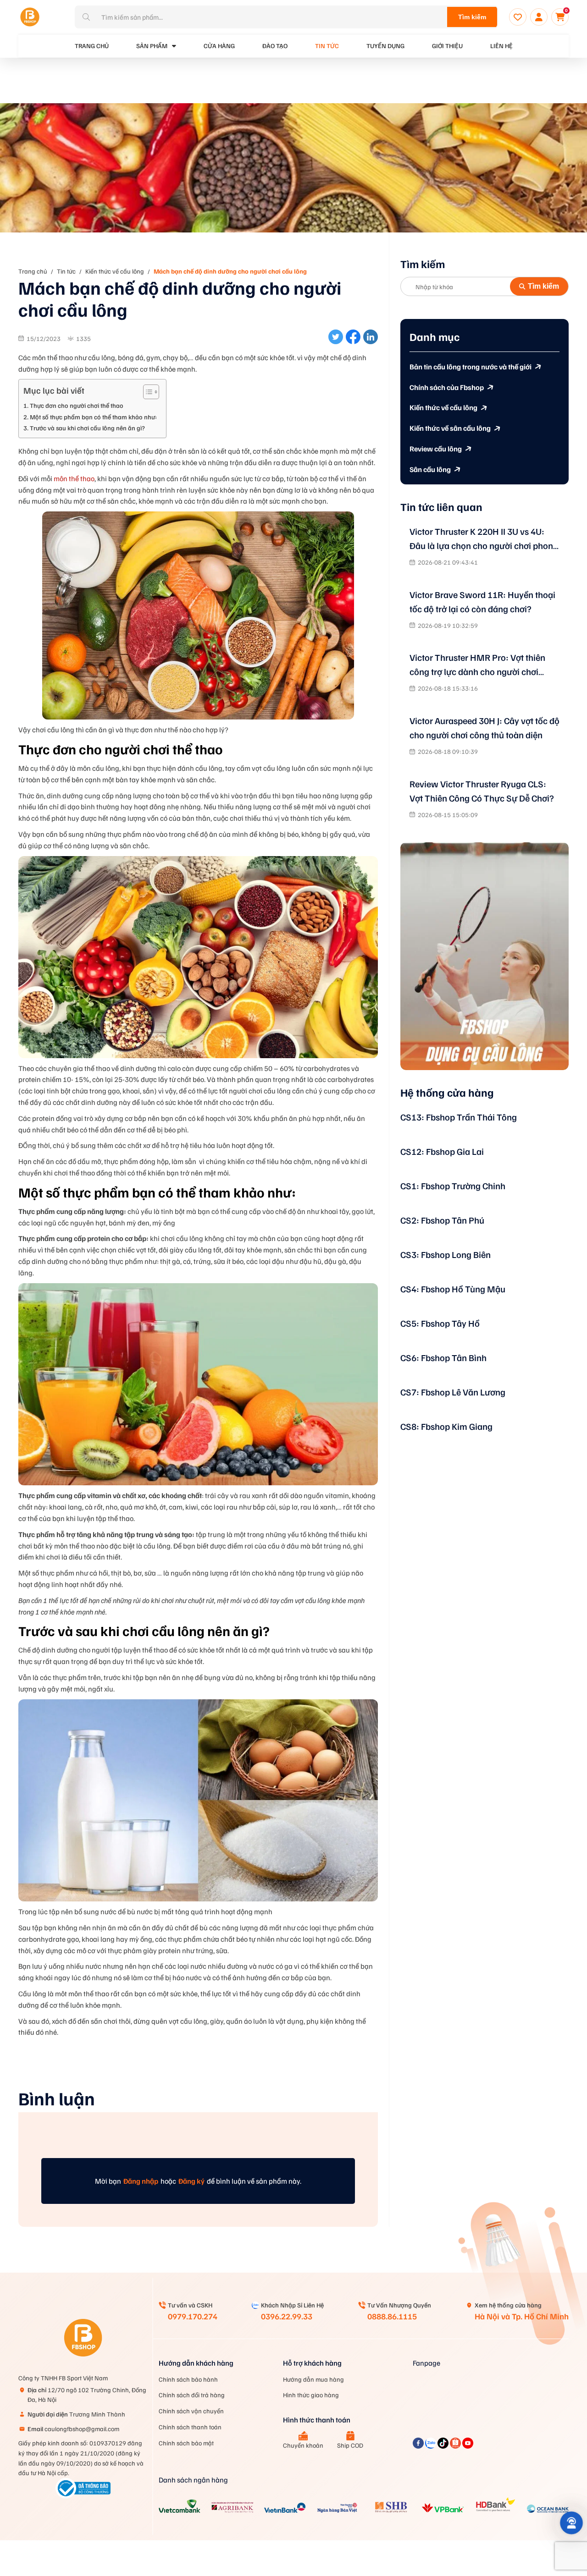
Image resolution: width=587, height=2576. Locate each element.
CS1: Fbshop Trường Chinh (453, 1186)
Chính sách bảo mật (186, 2443)
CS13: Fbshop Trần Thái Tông (459, 1117)
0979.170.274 (193, 2316)
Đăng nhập (141, 2181)
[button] (572, 2523)
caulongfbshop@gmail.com (73, 2429)
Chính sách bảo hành (188, 2379)
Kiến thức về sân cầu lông (450, 428)
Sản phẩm (152, 46)
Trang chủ (33, 271)
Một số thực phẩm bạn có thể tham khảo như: (93, 417)
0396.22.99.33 (287, 2316)
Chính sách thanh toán (190, 2427)
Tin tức (327, 46)
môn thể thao (74, 478)
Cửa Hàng (219, 46)
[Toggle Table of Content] (147, 392)
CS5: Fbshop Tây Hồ (440, 1323)
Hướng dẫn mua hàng (313, 2379)
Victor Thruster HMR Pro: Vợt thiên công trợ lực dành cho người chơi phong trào (477, 665)
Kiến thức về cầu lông (115, 271)
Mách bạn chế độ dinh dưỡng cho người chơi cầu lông (230, 271)
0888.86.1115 (392, 2316)
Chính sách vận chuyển (191, 2411)
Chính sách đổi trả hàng (192, 2395)
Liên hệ (501, 46)
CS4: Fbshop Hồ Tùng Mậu (453, 1289)
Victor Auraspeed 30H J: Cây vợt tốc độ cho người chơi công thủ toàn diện (485, 728)
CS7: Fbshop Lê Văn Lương (453, 1392)
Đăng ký (191, 2181)
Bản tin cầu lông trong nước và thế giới (471, 367)
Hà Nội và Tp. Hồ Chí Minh (522, 2316)
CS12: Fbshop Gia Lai (442, 1151)
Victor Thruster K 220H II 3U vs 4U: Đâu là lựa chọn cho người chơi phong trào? (484, 539)
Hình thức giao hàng (311, 2395)
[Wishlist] (518, 17)
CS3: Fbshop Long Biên (446, 1254)
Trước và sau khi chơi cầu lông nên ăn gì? (87, 428)
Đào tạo (275, 46)
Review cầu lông (436, 449)
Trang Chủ (92, 46)
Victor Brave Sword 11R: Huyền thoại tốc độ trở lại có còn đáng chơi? (482, 601)
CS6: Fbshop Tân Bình (443, 1357)
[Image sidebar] (485, 956)
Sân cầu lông (430, 469)
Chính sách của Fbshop (447, 387)
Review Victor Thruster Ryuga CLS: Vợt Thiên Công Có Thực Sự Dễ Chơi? (482, 791)
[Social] (419, 2446)
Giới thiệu (447, 46)
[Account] (539, 17)
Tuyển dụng (385, 46)
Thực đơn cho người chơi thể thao (77, 405)
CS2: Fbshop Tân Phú (442, 1220)
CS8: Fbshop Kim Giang (446, 1426)
